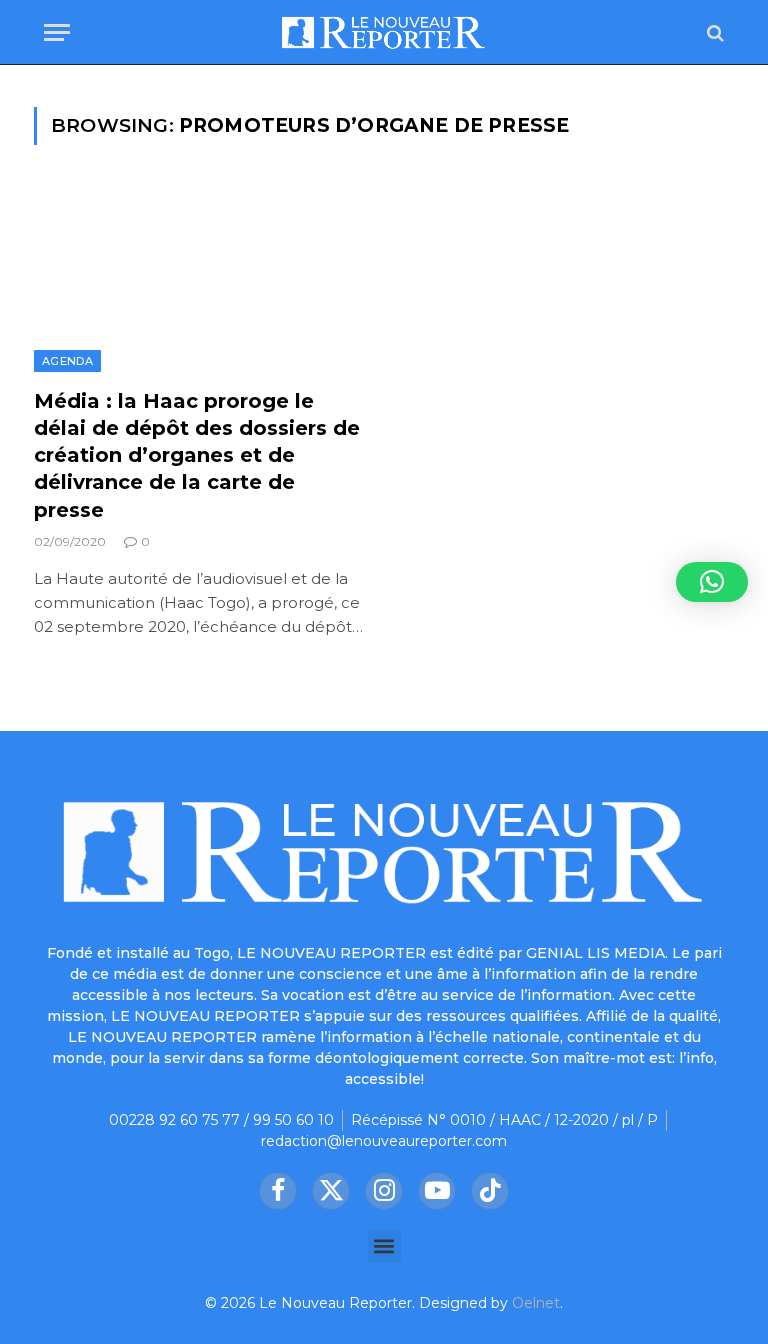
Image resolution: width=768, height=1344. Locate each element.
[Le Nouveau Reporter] (383, 32)
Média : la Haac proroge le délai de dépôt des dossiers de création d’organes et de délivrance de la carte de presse (197, 455)
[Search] (713, 32)
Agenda (67, 361)
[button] (384, 1246)
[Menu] (57, 32)
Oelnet (536, 1303)
